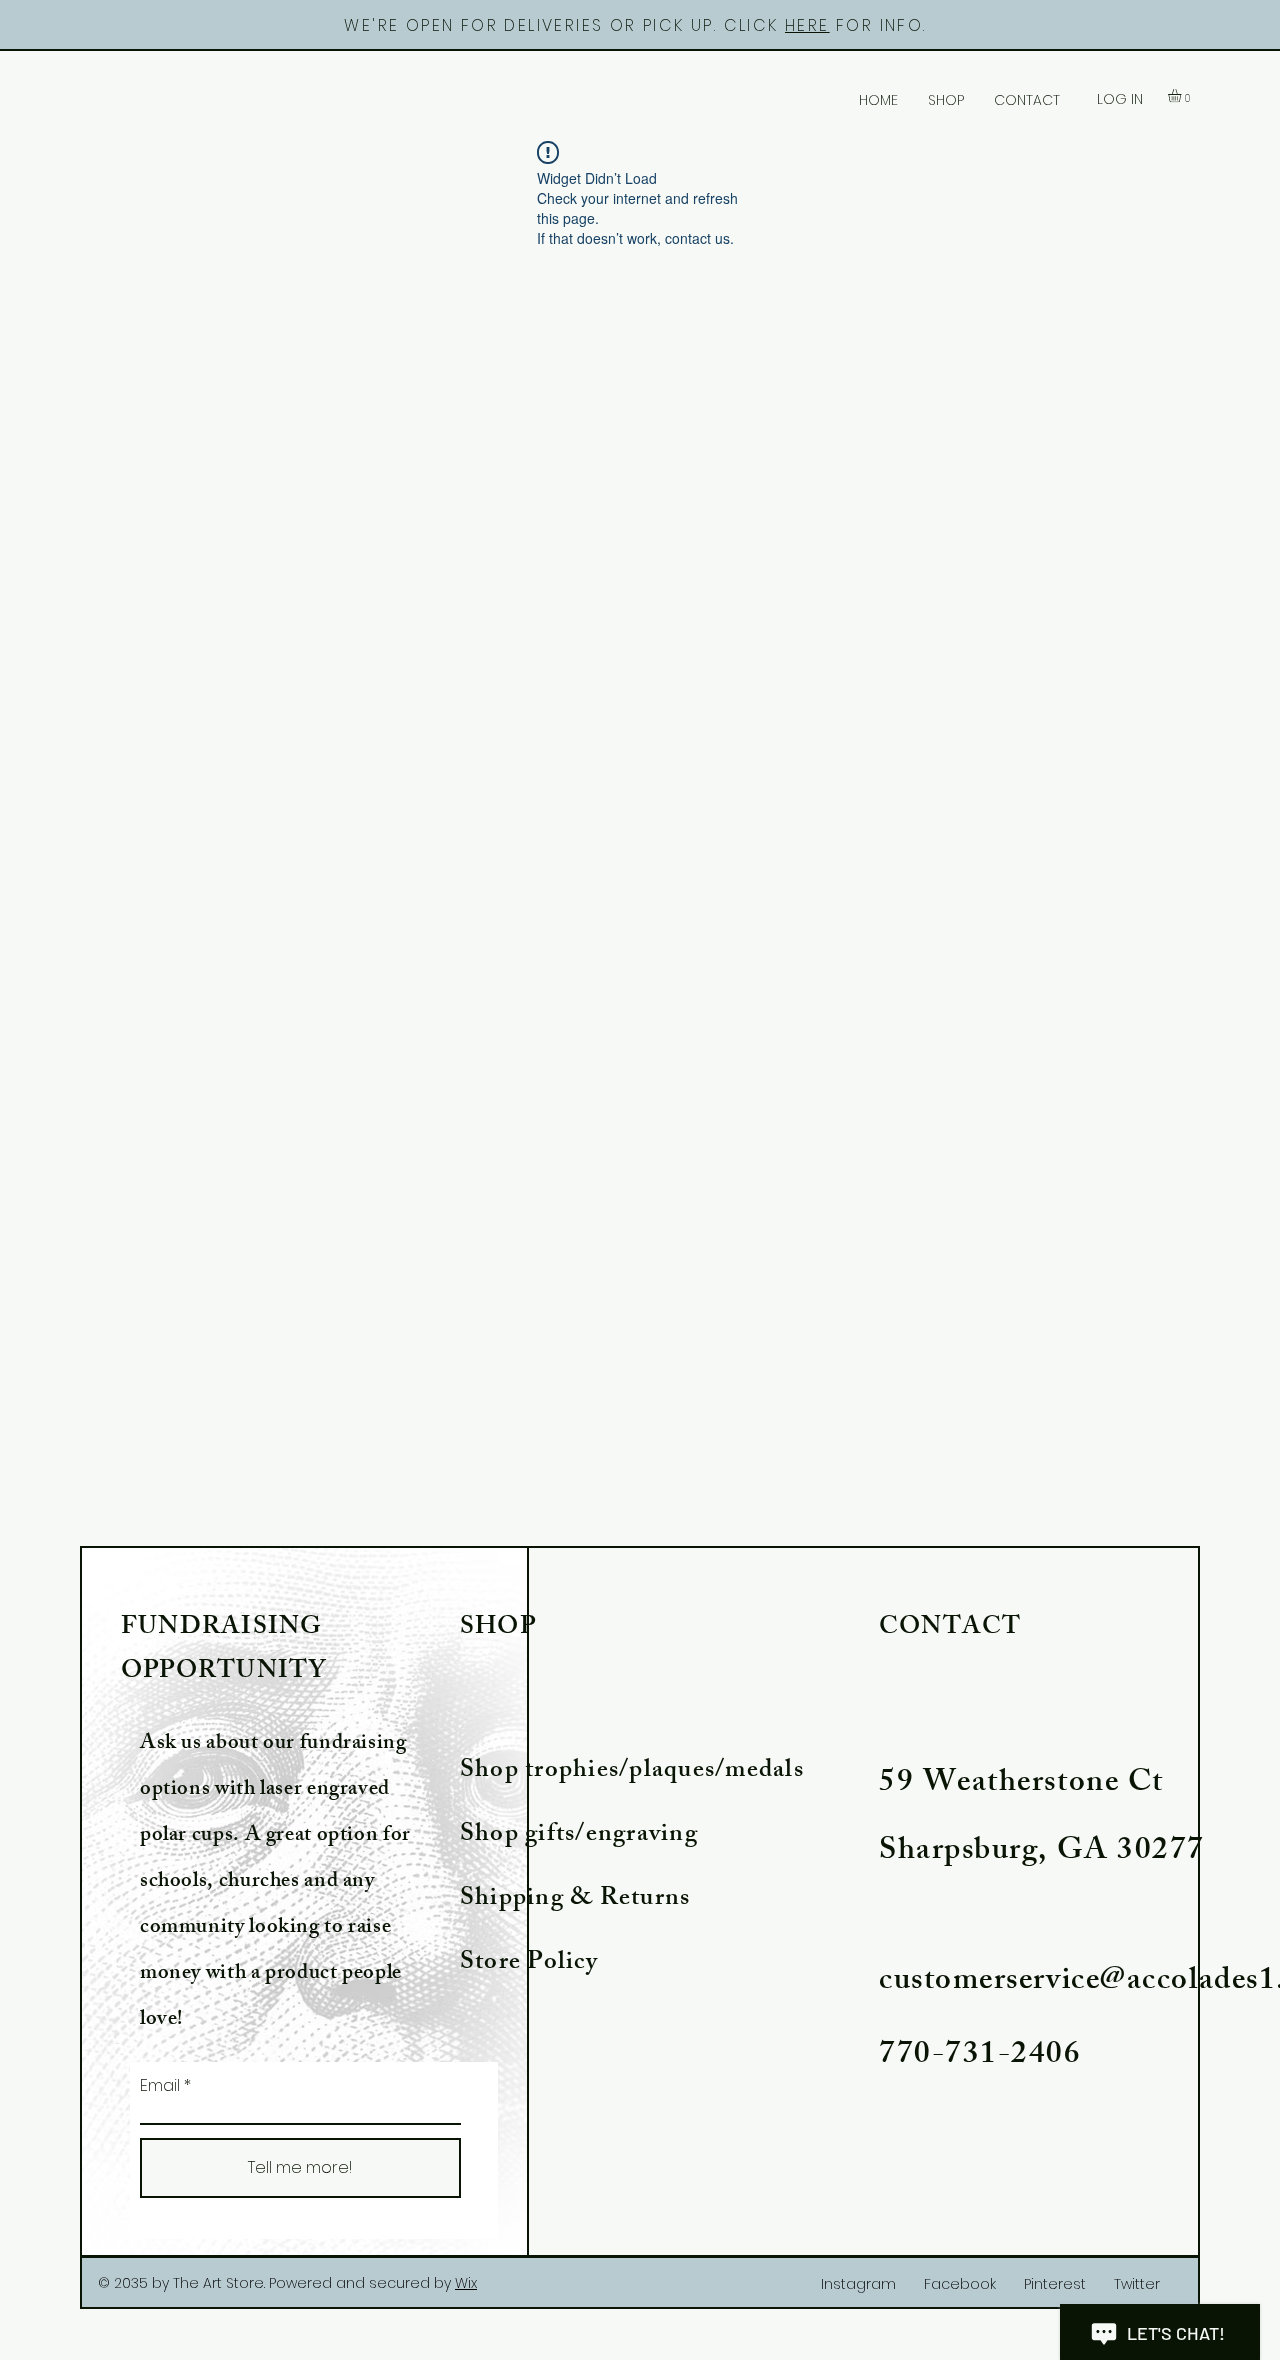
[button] (1182, 95)
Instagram (858, 2284)
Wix (466, 2283)
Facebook (960, 2284)
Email (160, 2086)
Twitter (1137, 2284)
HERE (807, 25)
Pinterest (1055, 2284)
